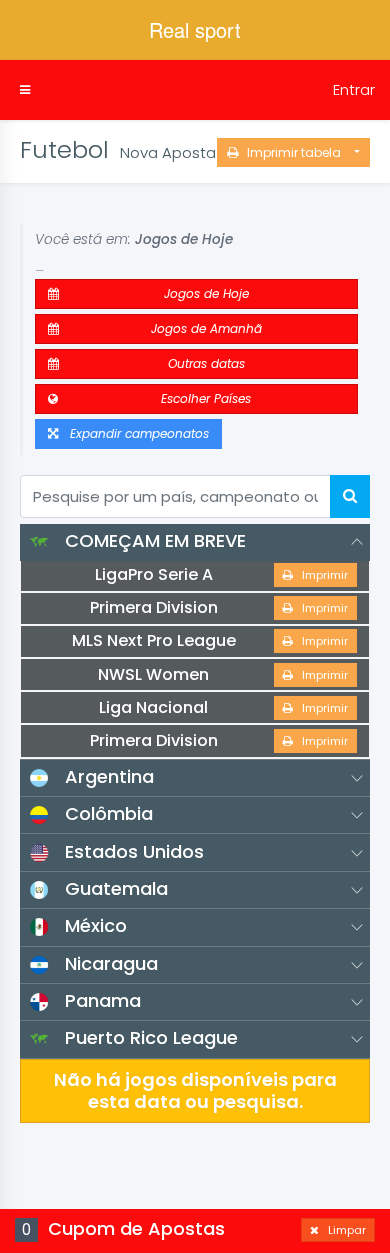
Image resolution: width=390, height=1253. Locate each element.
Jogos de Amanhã (202, 328)
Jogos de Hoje (202, 293)
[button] (25, 90)
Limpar (342, 1230)
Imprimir (320, 575)
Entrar (354, 89)
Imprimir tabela (294, 152)
